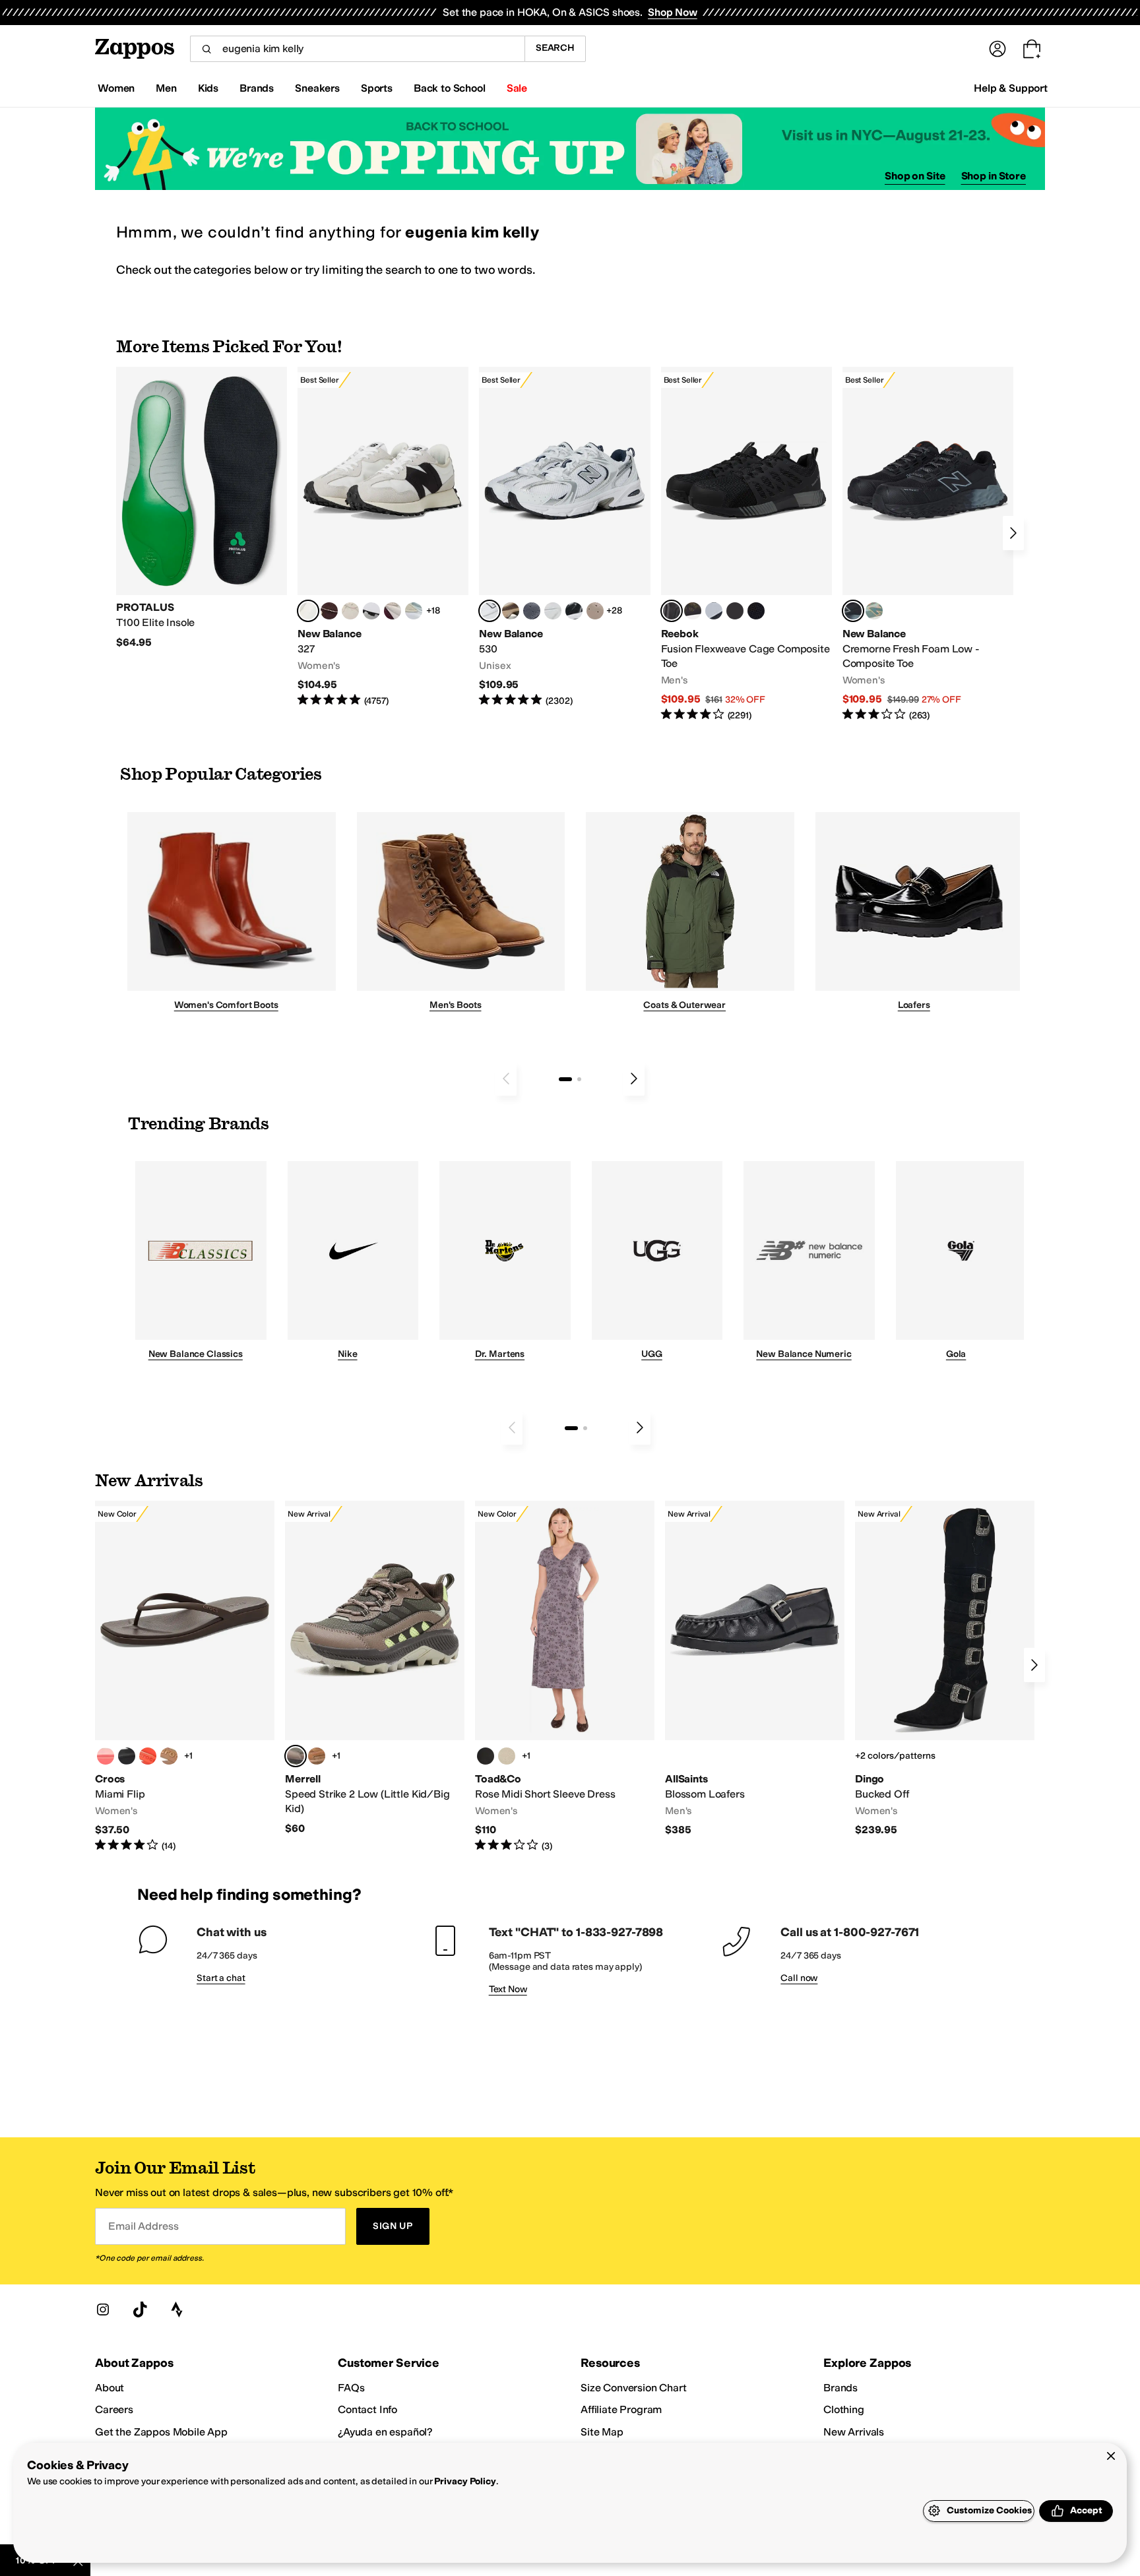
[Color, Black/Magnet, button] (574, 611)
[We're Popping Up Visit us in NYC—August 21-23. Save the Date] (570, 149)
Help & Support (1011, 88)
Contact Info (367, 2409)
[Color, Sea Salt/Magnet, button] (532, 611)
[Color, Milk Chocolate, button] (169, 1756)
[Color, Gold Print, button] (507, 1756)
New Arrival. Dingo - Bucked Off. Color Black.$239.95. (945, 1669)
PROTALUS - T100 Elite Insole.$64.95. (202, 508)
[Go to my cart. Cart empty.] (1032, 49)
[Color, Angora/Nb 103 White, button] (414, 611)
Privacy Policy (465, 2481)
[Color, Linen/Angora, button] (350, 611)
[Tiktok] (140, 2309)
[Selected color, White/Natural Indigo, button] (490, 611)
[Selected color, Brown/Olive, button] (296, 1756)
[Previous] (506, 1079)
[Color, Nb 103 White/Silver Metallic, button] (553, 611)
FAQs (351, 2388)
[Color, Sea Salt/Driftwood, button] (595, 611)
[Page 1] (565, 1079)
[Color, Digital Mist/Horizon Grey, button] (371, 611)
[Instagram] (103, 2309)
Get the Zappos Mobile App (161, 2432)
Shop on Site (915, 176)
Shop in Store (994, 176)
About (110, 2388)
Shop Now (673, 12)
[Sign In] (997, 49)
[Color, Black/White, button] (756, 611)
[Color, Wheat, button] (317, 1756)
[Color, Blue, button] (735, 611)
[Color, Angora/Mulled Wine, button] (393, 611)
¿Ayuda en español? (385, 2432)
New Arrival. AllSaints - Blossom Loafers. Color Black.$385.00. (755, 1669)
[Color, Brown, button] (693, 611)
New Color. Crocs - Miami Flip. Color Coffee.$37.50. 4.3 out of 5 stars (185, 1677)
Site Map (602, 2432)
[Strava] (177, 2309)
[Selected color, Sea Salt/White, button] (308, 611)
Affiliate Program (621, 2409)
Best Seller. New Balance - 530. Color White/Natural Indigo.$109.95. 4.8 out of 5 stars (564, 537)
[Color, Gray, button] (714, 611)
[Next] (1013, 533)
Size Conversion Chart (634, 2388)
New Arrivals (854, 2432)
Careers (114, 2409)
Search (555, 48)
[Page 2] (579, 1079)
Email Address (143, 2226)
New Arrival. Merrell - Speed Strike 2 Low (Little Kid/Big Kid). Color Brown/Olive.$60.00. (375, 1668)
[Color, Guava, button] (106, 1756)
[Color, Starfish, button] (148, 1756)
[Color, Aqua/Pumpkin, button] (874, 611)
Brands (840, 2388)
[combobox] (357, 49)
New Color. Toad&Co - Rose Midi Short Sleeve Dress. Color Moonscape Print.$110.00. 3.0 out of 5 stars (565, 1677)
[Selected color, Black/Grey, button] (672, 611)
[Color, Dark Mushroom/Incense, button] (511, 611)
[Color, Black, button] (127, 1756)
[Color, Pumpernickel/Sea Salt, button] (329, 611)
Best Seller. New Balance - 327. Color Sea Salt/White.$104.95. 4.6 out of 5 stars (383, 537)
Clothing (844, 2409)
